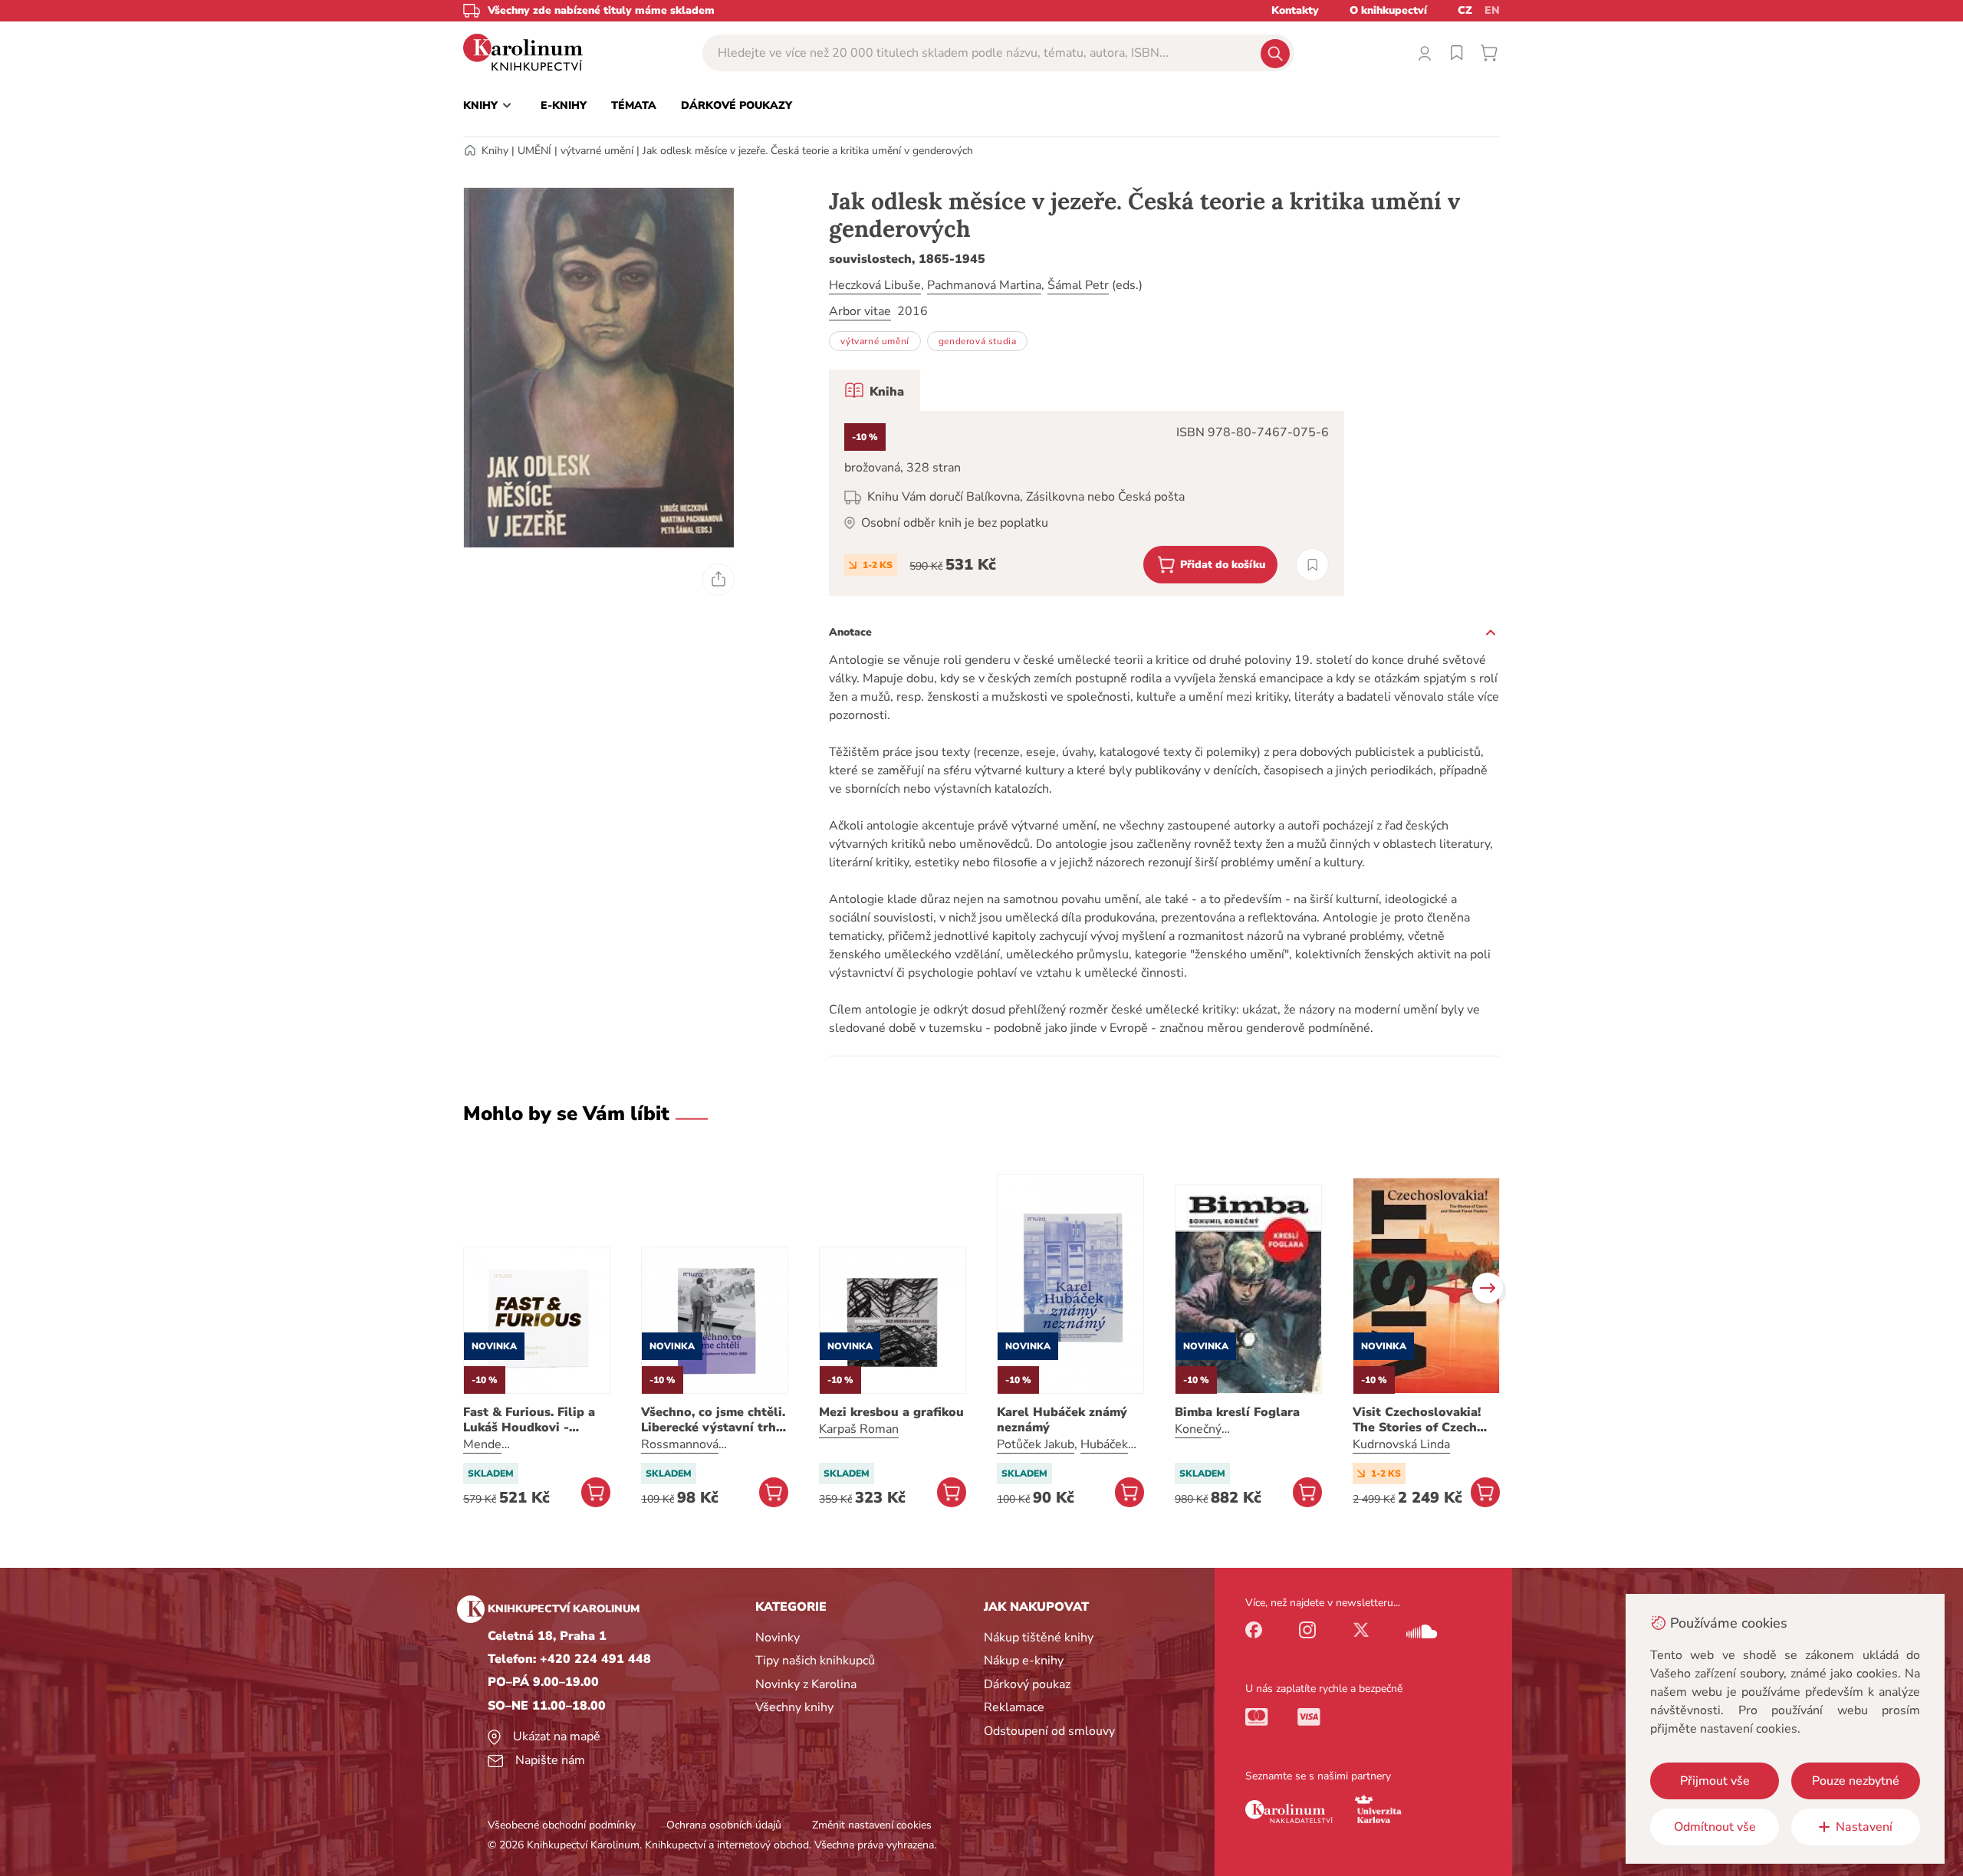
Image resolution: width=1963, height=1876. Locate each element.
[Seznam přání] (1457, 53)
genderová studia (978, 341)
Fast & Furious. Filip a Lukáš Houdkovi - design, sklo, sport (529, 1420)
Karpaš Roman (859, 1429)
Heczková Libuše (875, 285)
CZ (1465, 10)
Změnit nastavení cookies (872, 1825)
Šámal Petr (1078, 285)
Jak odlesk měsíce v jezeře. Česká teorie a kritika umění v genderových (808, 151)
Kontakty (1295, 10)
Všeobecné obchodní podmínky (562, 1825)
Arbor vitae (860, 311)
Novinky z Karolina (806, 1684)
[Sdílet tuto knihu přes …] (718, 580)
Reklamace (1014, 1707)
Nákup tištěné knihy (1039, 1638)
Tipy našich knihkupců (815, 1661)
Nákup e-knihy (1024, 1661)
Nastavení (1864, 1827)
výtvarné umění (597, 151)
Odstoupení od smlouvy (1049, 1731)
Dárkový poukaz (1027, 1684)
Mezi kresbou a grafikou (891, 1412)
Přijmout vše (1715, 1781)
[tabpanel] (1087, 503)
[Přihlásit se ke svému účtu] (1425, 53)
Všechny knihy (794, 1707)
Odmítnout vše (1715, 1827)
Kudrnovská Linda (1401, 1444)
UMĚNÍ (534, 151)
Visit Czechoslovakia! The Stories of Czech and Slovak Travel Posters (1417, 1420)
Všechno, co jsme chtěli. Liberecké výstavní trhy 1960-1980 (713, 1420)
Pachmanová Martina (984, 285)
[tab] (875, 390)
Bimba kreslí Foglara (1237, 1412)
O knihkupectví (1388, 10)
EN (1492, 10)
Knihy (495, 151)
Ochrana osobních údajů (724, 1825)
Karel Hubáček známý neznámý (1062, 1420)
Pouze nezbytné (1856, 1781)
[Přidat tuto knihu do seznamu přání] (1312, 565)
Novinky (778, 1638)
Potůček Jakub (1036, 1444)
